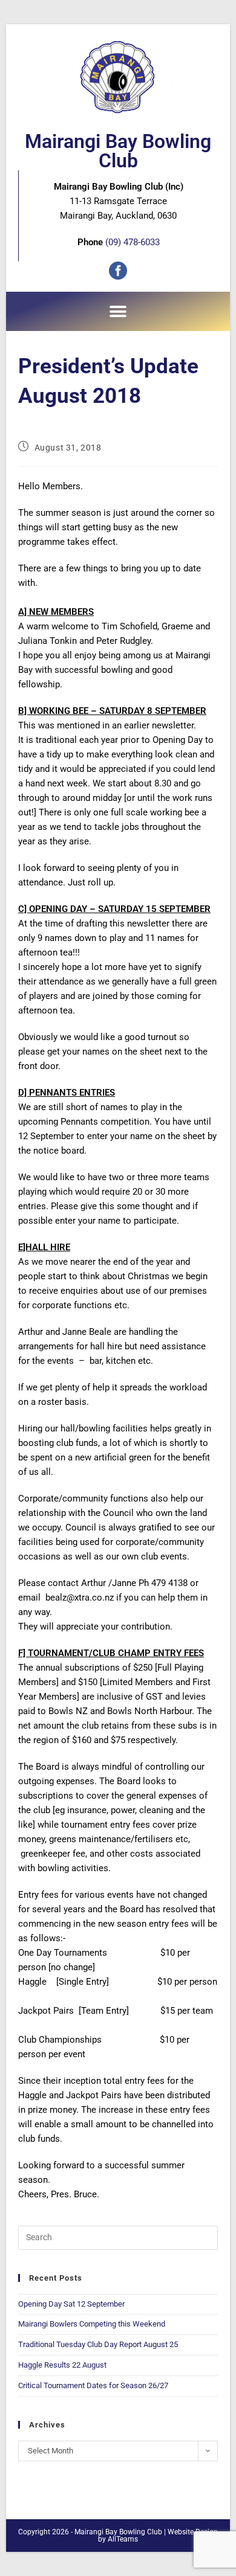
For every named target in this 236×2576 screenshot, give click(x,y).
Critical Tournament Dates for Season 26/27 (93, 2385)
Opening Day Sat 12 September (71, 2304)
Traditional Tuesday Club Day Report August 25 (98, 2344)
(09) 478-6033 (133, 242)
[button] (118, 311)
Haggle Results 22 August (62, 2365)
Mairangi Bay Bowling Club (118, 151)
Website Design (193, 2532)
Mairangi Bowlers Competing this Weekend (92, 2324)
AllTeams (123, 2539)
